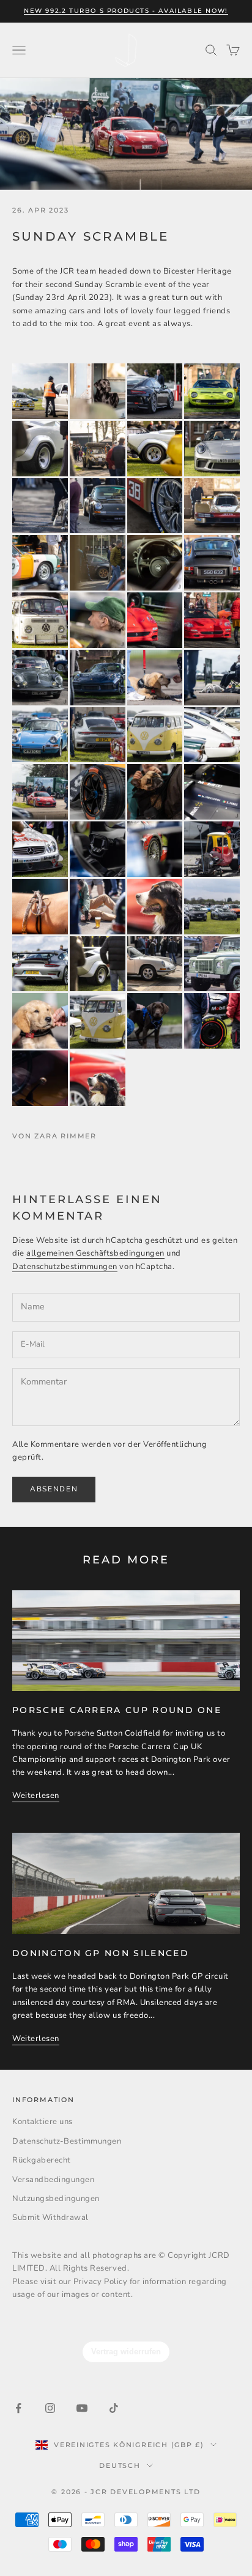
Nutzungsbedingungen (56, 2199)
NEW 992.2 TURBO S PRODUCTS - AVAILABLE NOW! (126, 11)
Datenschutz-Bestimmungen (67, 2141)
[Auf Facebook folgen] (18, 2408)
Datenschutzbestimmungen (65, 1267)
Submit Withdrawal (50, 2218)
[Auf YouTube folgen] (82, 2408)
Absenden (54, 1489)
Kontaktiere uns (43, 2122)
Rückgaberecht (42, 2160)
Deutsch (120, 2465)
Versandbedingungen (53, 2180)
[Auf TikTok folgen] (114, 2408)
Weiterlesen (36, 1796)
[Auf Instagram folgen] (50, 2408)
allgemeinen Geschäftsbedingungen (95, 1253)
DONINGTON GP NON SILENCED (101, 1953)
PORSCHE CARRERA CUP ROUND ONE (117, 1710)
